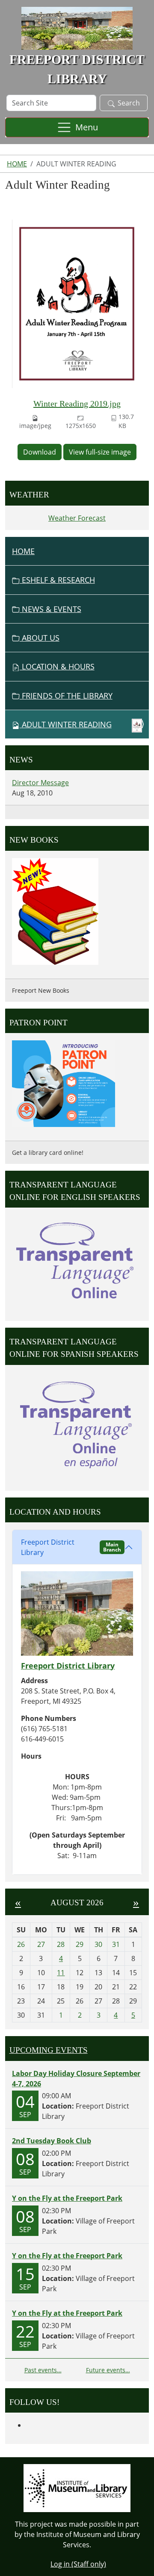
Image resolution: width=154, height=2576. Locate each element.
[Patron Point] (64, 1083)
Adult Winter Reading (67, 724)
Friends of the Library (66, 696)
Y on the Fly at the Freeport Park (67, 2198)
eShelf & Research (57, 580)
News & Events (50, 609)
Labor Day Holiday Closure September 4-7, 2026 (76, 2079)
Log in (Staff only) (78, 2564)
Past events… (43, 2370)
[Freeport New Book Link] (55, 910)
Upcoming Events (49, 2050)
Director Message (40, 783)
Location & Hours (57, 666)
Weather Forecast (77, 518)
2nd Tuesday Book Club (52, 2141)
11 (61, 1973)
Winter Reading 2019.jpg (77, 404)
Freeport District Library (71, 1547)
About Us (40, 638)
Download (40, 452)
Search (129, 103)
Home (17, 164)
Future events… (108, 2370)
